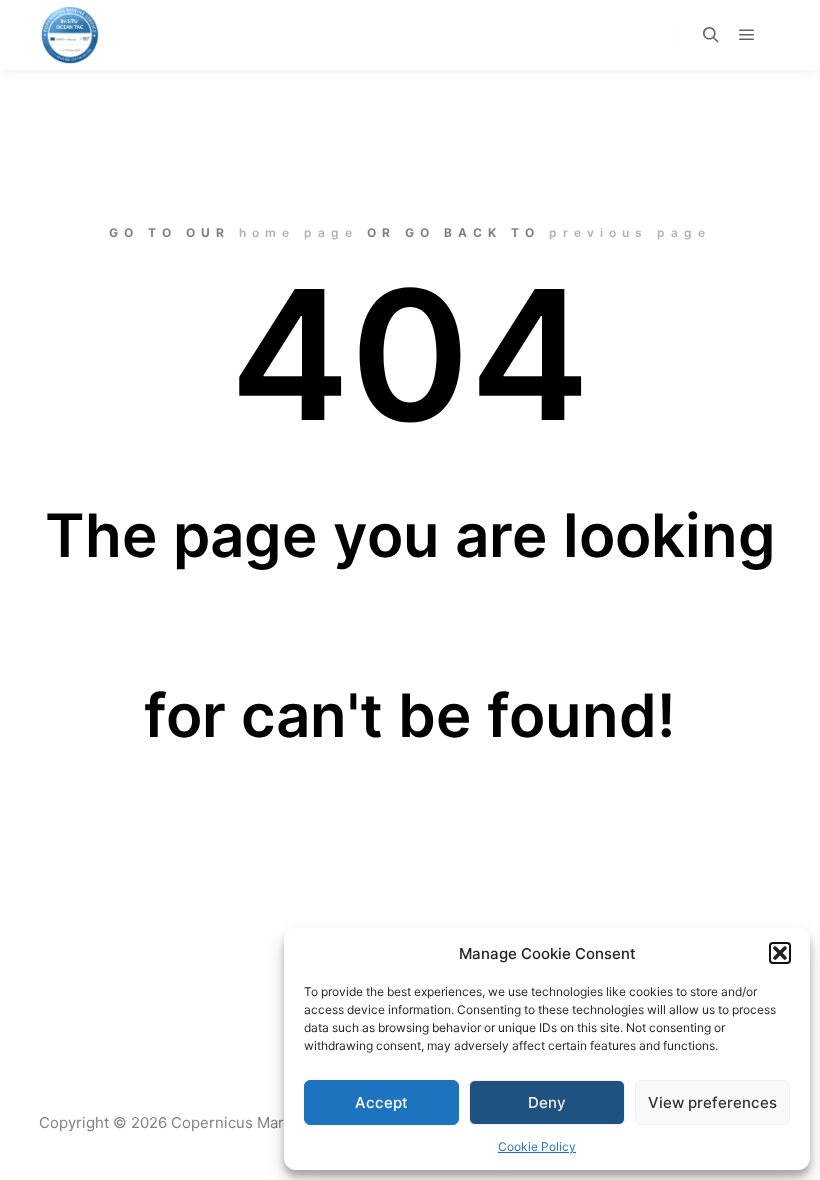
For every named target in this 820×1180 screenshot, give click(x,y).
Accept (381, 1102)
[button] (780, 953)
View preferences (712, 1102)
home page (298, 232)
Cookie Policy (537, 1146)
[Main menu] (747, 35)
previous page (630, 232)
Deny (547, 1102)
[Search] (711, 35)
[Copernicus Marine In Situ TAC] (70, 35)
